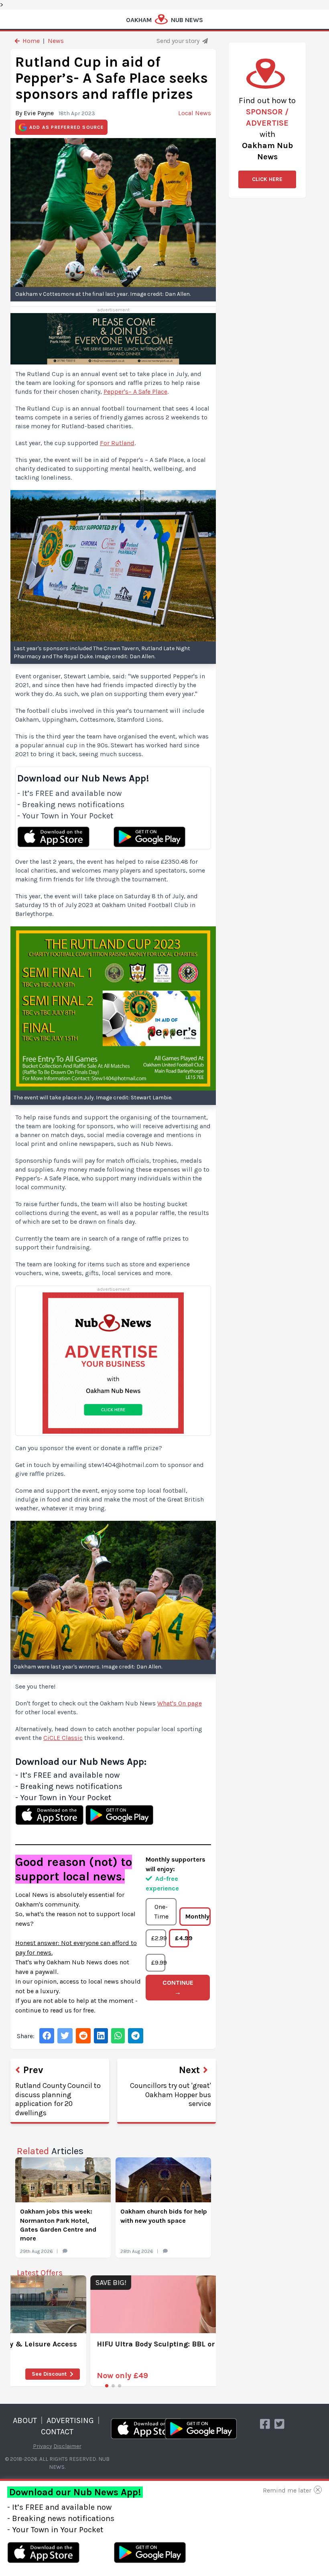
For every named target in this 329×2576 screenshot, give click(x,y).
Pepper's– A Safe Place (135, 392)
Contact (57, 2432)
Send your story (179, 41)
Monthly (197, 1916)
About (25, 2420)
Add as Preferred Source (67, 127)
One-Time (161, 1912)
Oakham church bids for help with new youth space (164, 2216)
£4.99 (182, 1938)
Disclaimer (67, 2446)
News (56, 41)
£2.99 (158, 1938)
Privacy (43, 2446)
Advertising (70, 2420)
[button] (107, 2386)
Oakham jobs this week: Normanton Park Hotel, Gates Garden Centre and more (58, 2225)
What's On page (180, 1703)
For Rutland (117, 443)
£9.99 (158, 1963)
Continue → (178, 1987)
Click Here (267, 179)
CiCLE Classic (63, 1738)
